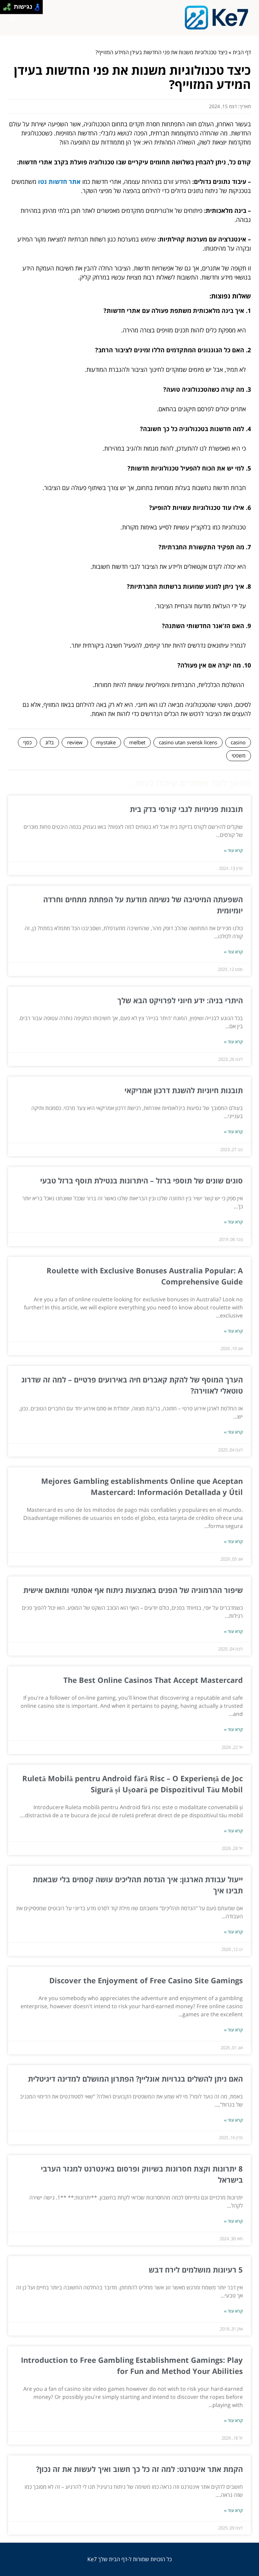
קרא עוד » (233, 850)
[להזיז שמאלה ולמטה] (5, 9)
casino (238, 742)
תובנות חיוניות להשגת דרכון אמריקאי (184, 1090)
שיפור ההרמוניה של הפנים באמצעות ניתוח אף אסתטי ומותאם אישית (133, 1590)
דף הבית (242, 52)
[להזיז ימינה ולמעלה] (9, 5)
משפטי (239, 755)
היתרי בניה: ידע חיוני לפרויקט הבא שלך (180, 1000)
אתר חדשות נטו (59, 182)
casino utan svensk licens (188, 742)
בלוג (49, 742)
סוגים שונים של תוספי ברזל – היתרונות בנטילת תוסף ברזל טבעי (141, 1180)
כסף (27, 742)
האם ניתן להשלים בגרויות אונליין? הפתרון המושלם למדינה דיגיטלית (135, 2079)
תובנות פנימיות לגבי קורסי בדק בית (186, 809)
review (75, 742)
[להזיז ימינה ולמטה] (9, 9)
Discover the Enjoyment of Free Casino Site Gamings (146, 1980)
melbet (137, 742)
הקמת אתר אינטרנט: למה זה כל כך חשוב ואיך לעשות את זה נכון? (139, 2469)
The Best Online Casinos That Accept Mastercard (153, 1680)
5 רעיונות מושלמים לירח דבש (196, 2270)
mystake (106, 742)
